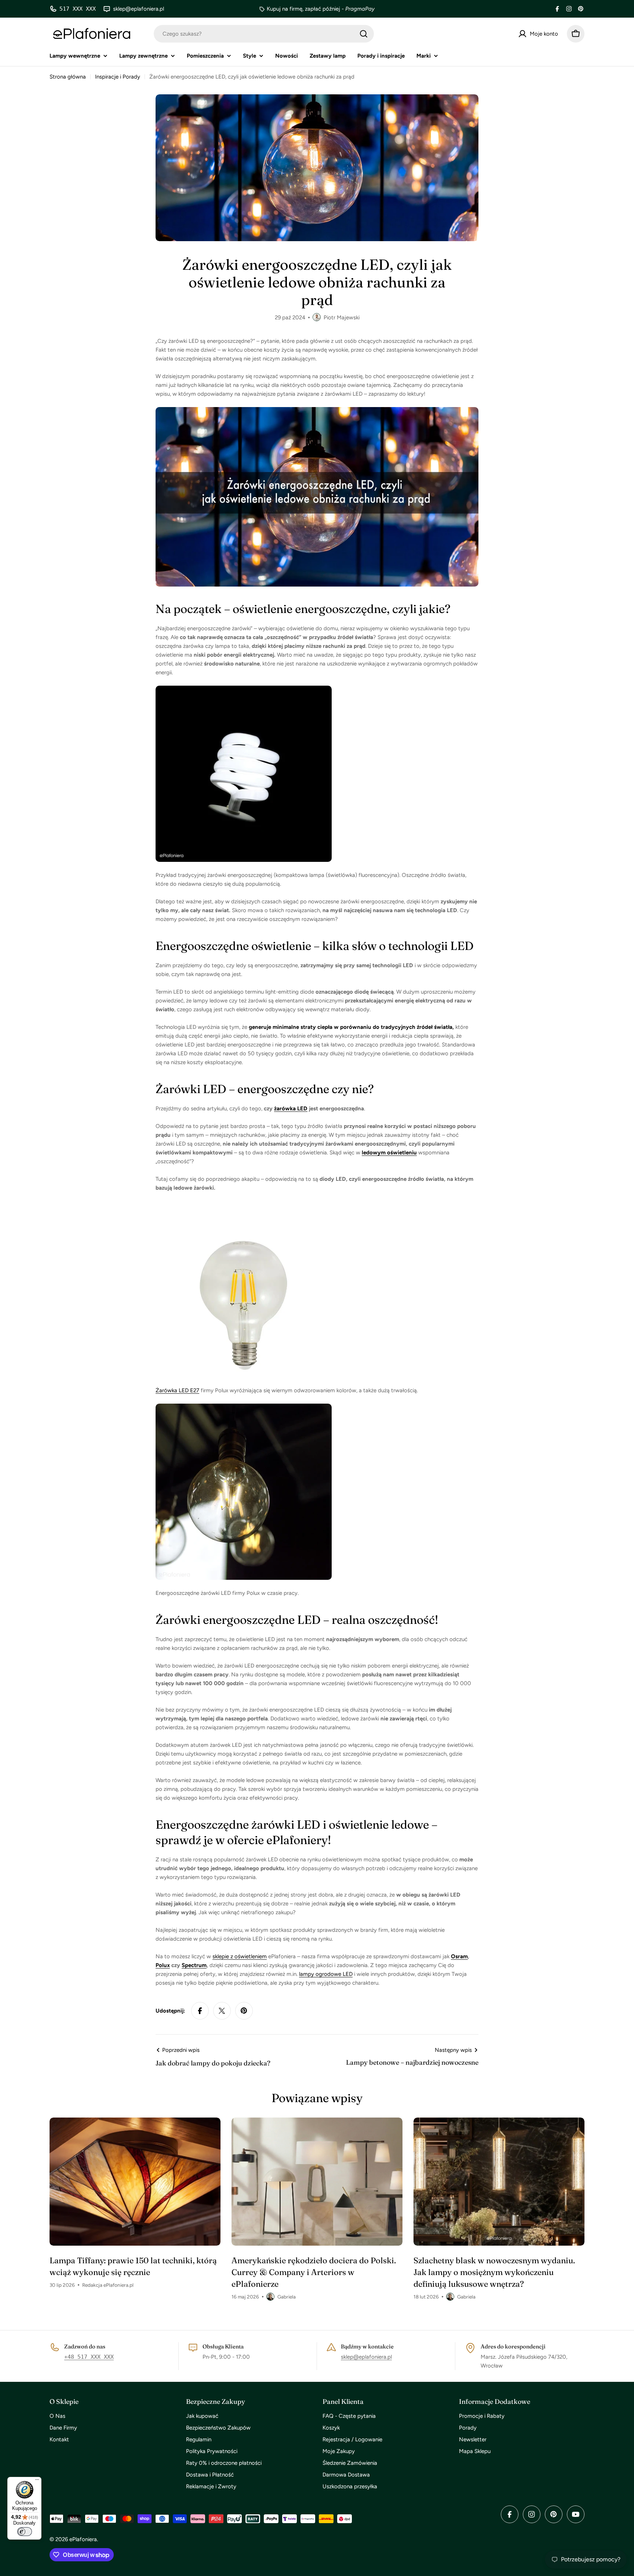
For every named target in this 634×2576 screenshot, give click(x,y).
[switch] (25, 2532)
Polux (163, 1965)
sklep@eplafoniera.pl (366, 2357)
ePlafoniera (83, 2539)
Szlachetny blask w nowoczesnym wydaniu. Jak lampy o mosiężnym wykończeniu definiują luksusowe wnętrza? (494, 2272)
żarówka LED (291, 1109)
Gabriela (287, 2297)
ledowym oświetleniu (389, 1153)
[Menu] (37, 2481)
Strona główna (68, 77)
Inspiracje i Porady (118, 77)
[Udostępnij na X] (222, 2011)
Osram (459, 1956)
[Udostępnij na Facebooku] (200, 2011)
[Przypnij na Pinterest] (244, 2011)
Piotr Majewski (342, 318)
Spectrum (194, 1965)
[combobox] (264, 34)
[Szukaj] (364, 34)
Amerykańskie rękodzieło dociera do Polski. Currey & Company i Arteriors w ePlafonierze (314, 2272)
